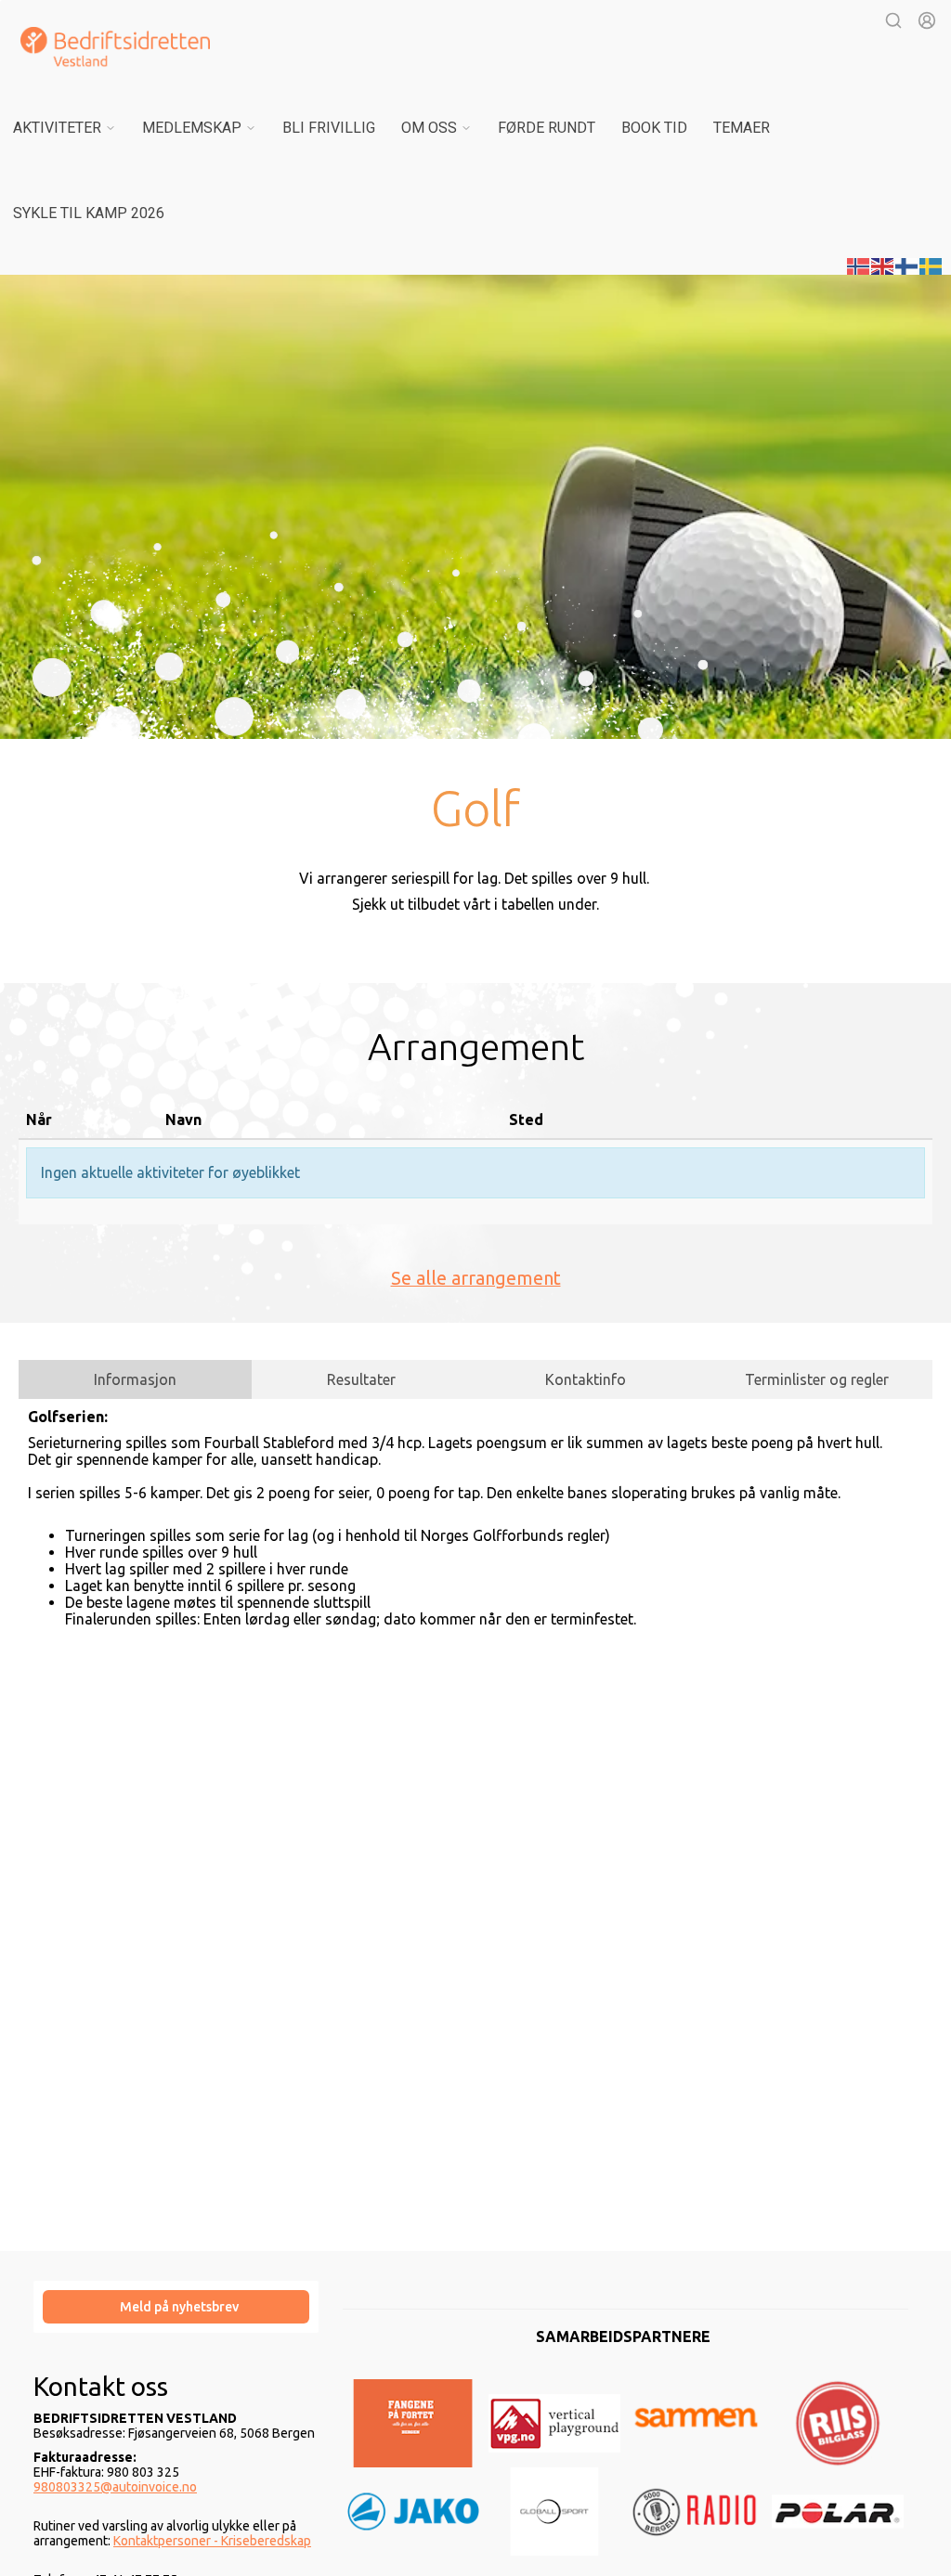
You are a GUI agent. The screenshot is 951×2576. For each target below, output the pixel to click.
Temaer (742, 128)
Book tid (654, 128)
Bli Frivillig (329, 128)
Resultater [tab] (361, 1379)
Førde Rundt (547, 128)
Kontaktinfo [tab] (586, 1379)
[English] (883, 265)
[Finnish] (907, 265)
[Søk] (893, 20)
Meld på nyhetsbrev (179, 2307)
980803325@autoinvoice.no (115, 2487)
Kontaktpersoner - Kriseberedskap (212, 2541)
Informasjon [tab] (135, 1379)
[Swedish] (931, 265)
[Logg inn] (927, 20)
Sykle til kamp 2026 (89, 213)
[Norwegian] (859, 265)
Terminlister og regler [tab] (817, 1379)
